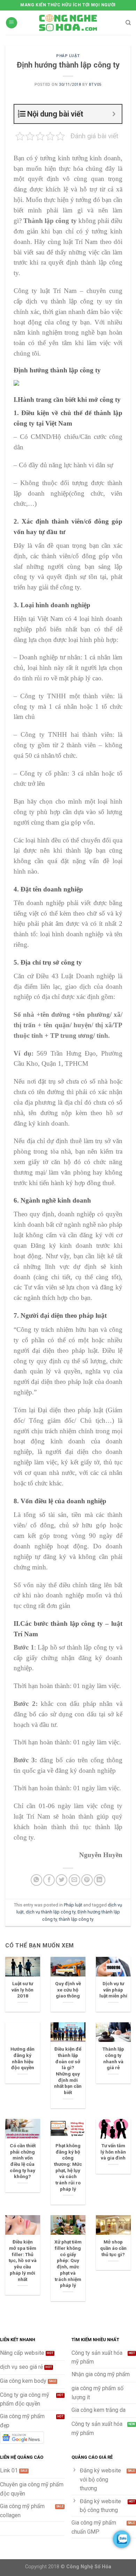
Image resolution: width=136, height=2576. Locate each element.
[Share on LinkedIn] (100, 1880)
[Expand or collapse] (114, 114)
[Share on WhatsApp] (36, 1880)
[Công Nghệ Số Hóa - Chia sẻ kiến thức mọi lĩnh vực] (68, 23)
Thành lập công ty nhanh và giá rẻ (113, 2058)
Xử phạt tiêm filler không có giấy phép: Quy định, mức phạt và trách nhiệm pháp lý (68, 2263)
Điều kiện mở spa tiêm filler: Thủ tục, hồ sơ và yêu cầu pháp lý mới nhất (23, 2260)
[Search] (128, 23)
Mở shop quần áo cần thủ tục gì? (113, 2248)
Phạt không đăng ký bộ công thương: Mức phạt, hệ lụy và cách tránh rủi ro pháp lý (68, 2167)
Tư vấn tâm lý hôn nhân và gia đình (113, 2152)
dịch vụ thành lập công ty (51, 1912)
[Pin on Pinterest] (87, 1880)
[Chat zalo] (122, 2539)
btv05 (95, 85)
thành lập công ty (76, 1919)
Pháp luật (68, 56)
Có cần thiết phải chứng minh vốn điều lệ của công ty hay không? (23, 2161)
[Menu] (12, 23)
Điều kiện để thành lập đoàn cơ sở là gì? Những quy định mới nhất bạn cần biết (68, 2071)
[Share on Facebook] (49, 1880)
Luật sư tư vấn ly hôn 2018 (22, 1990)
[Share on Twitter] (62, 1880)
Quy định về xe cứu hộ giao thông (68, 1990)
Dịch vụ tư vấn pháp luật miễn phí (113, 1990)
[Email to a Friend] (74, 1880)
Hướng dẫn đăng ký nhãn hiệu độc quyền (22, 2058)
